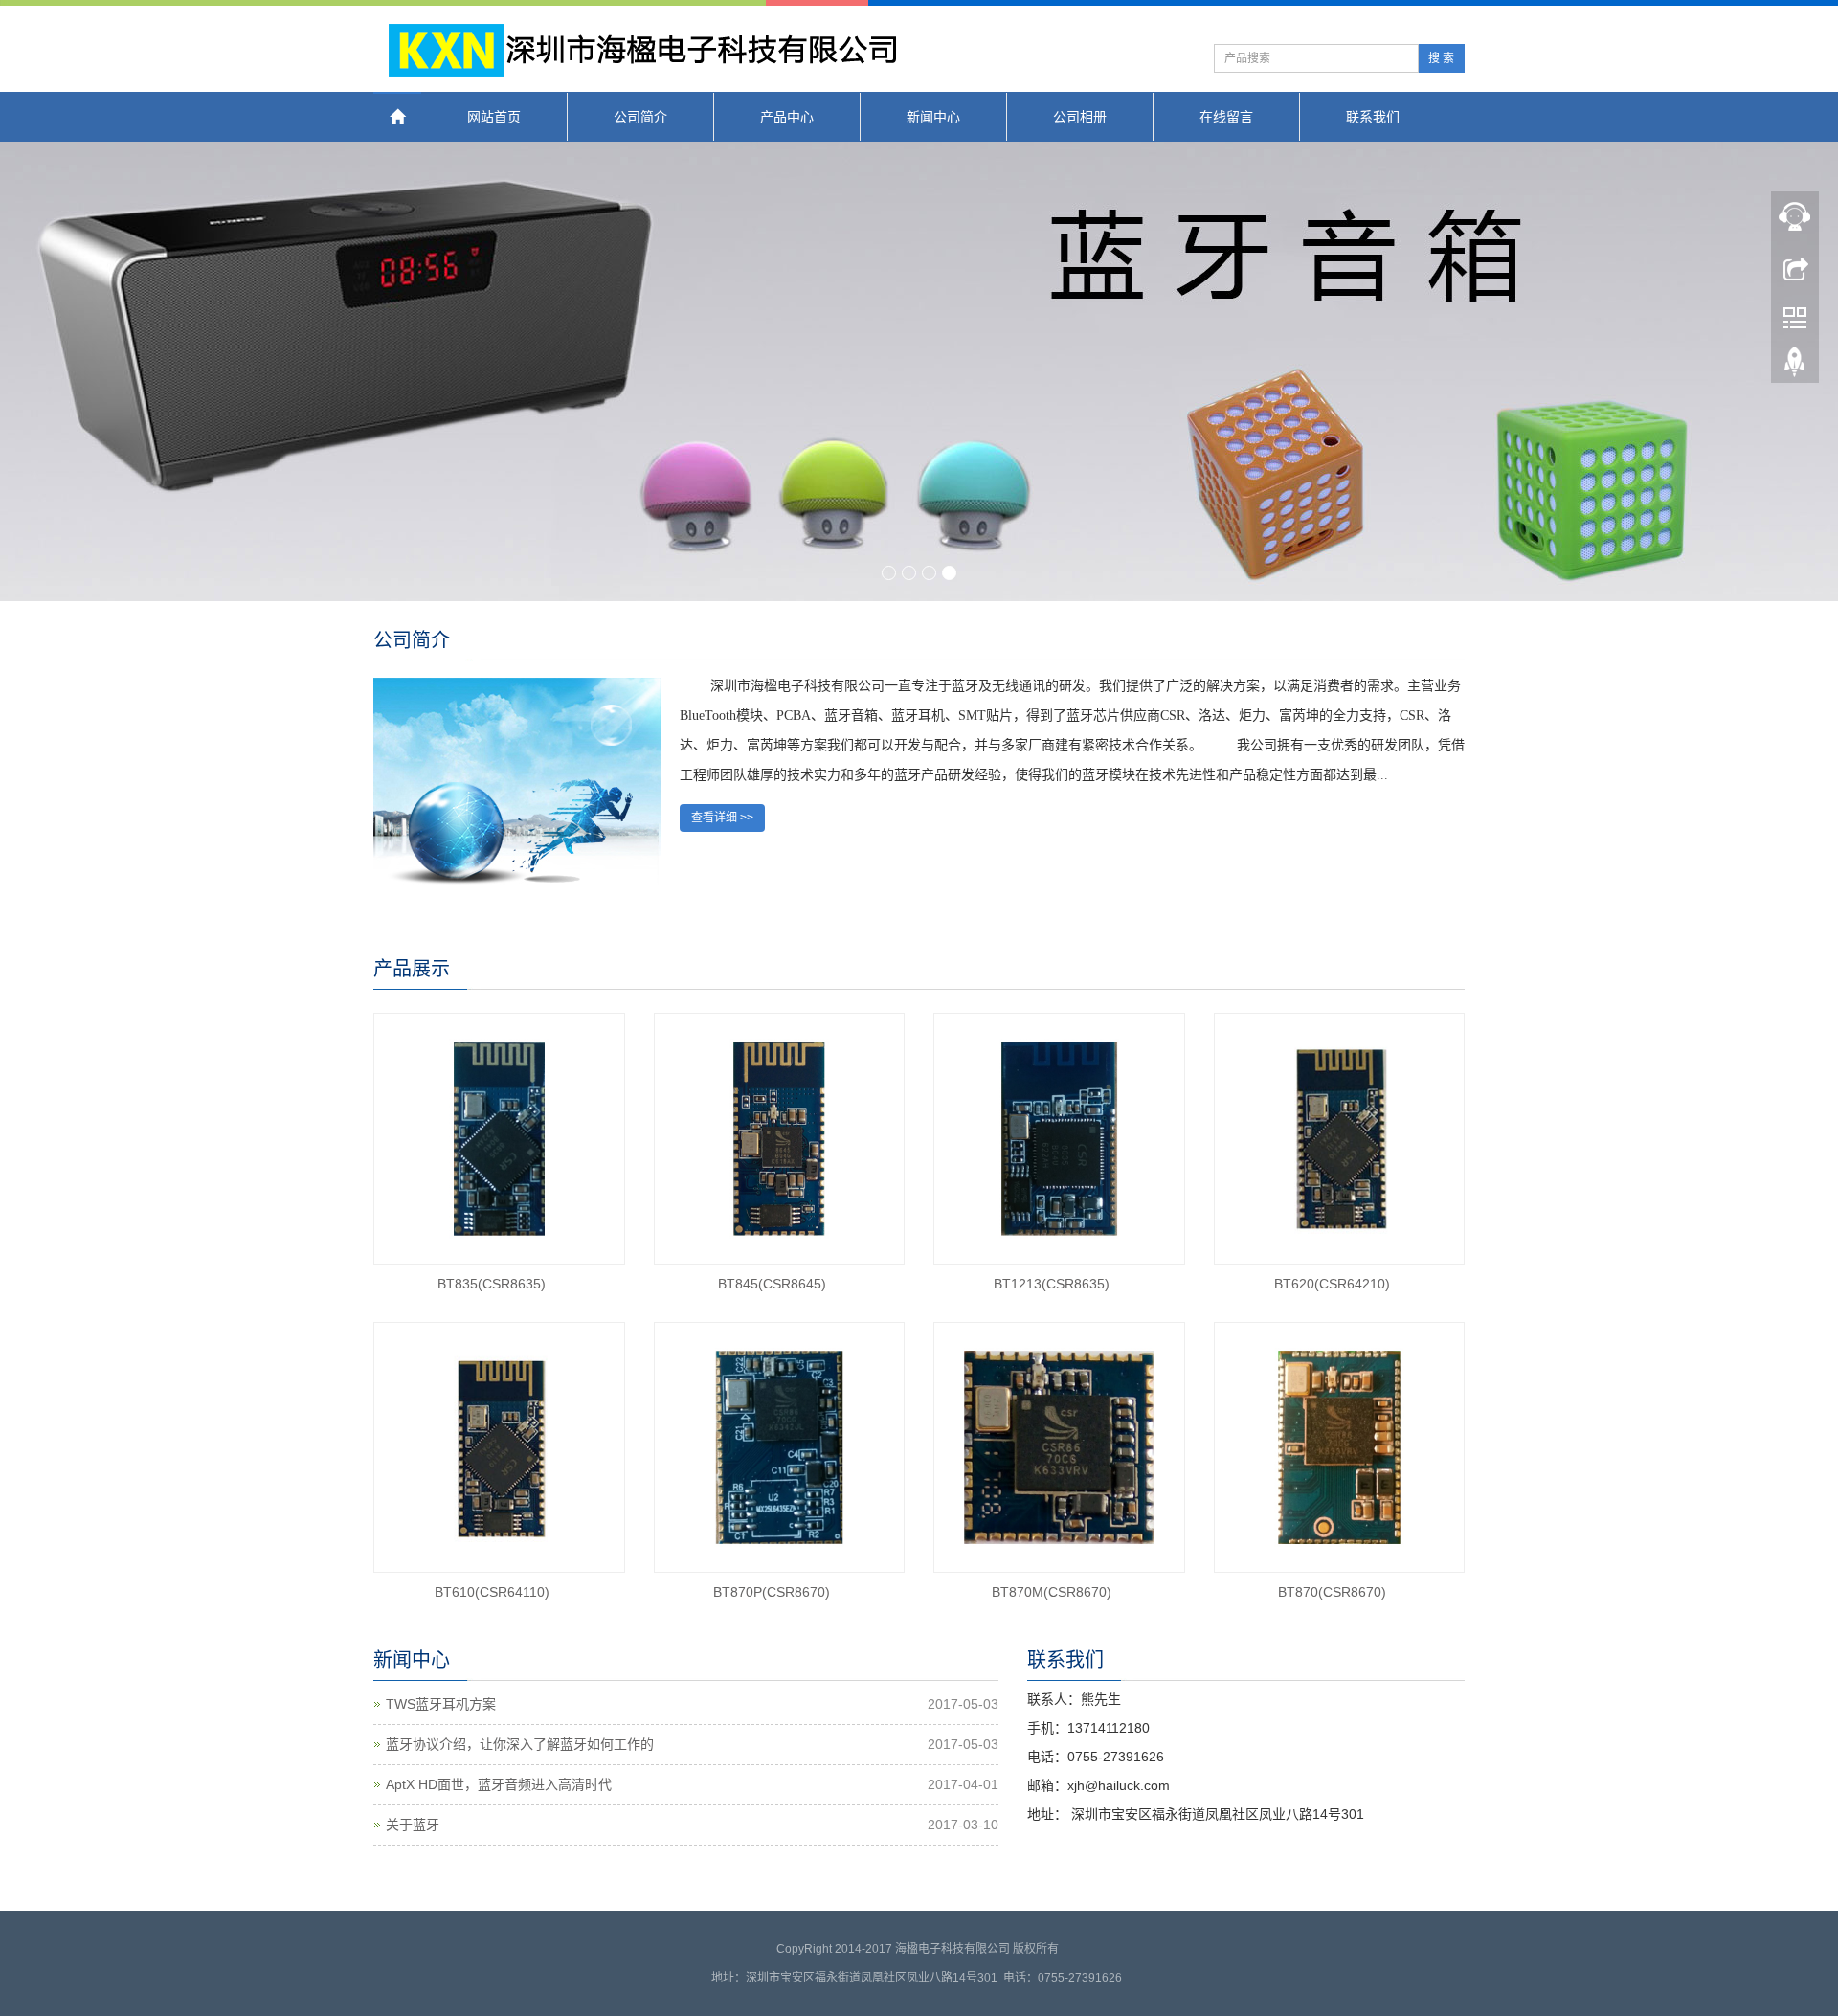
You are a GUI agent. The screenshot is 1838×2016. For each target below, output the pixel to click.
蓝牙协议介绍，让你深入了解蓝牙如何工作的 (520, 1744)
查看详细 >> (722, 818)
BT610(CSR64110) (492, 1592)
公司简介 (640, 117)
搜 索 (1441, 58)
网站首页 (494, 117)
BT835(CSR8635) (492, 1284)
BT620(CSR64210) (1332, 1284)
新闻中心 (933, 117)
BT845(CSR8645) (772, 1284)
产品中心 (787, 117)
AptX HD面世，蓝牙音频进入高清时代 (499, 1784)
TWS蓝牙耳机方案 (441, 1704)
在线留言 (1226, 117)
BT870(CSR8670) (1332, 1592)
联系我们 (1373, 117)
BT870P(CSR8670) (772, 1592)
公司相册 (1080, 117)
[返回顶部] (1795, 367)
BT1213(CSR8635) (1052, 1284)
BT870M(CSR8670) (1052, 1592)
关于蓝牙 (413, 1825)
